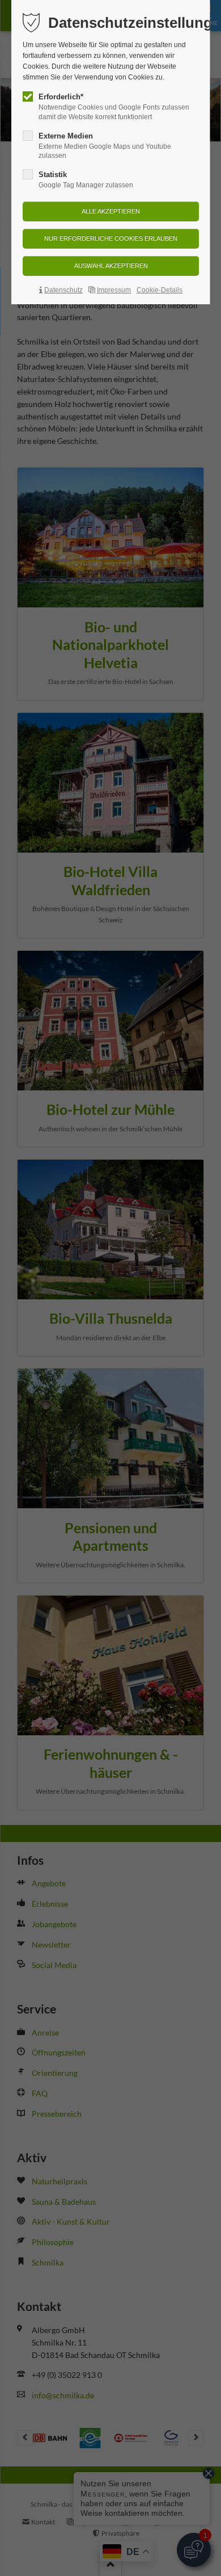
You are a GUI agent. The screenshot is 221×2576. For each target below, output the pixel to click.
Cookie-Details (160, 290)
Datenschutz (63, 290)
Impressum (114, 290)
